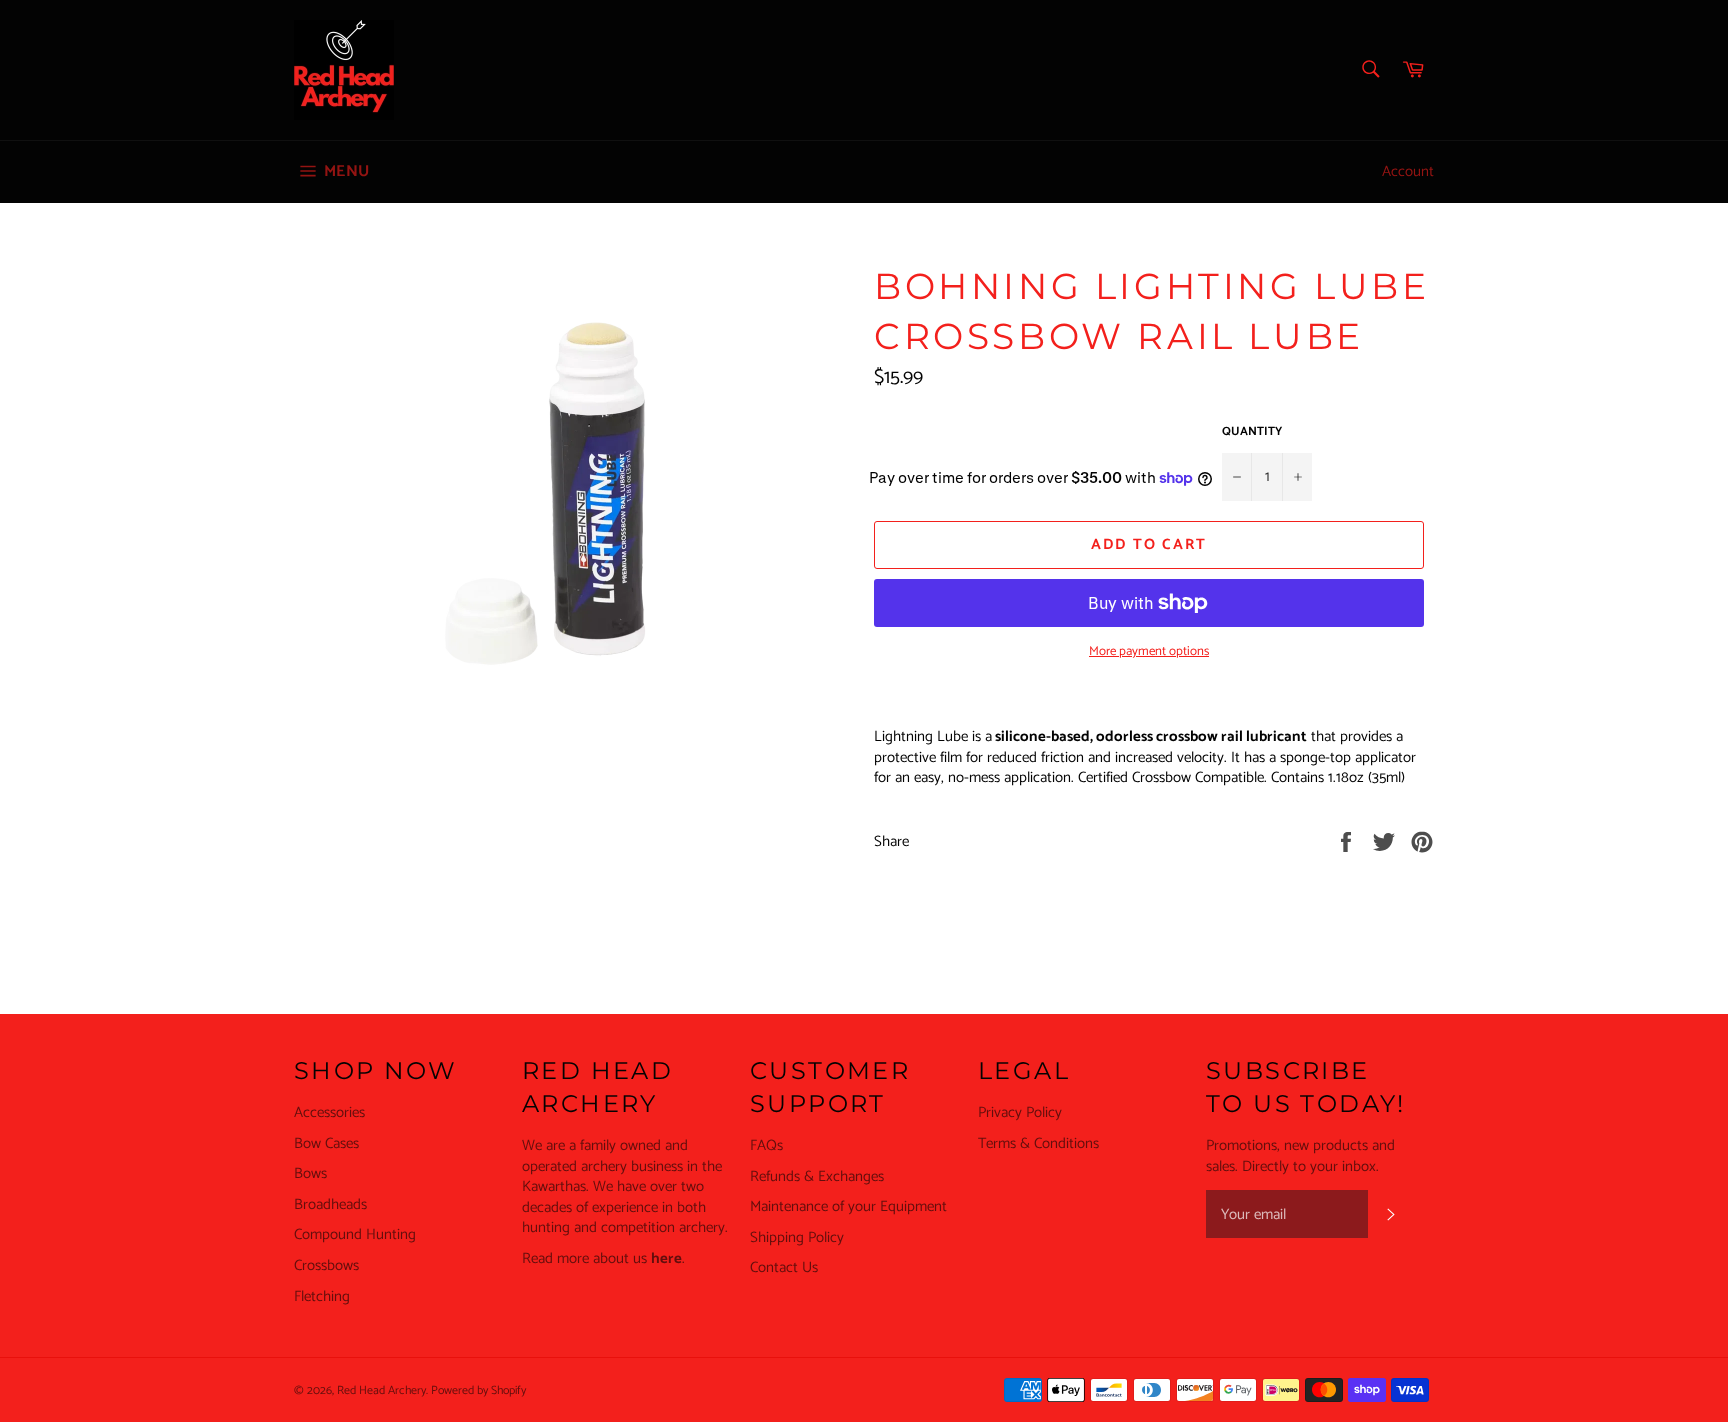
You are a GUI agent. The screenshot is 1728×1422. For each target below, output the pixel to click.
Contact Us (784, 1267)
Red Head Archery (381, 1390)
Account (1408, 171)
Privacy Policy (1020, 1112)
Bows (310, 1173)
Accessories (329, 1112)
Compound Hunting (355, 1234)
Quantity (1252, 432)
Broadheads (330, 1204)
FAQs (766, 1145)
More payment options (1149, 652)
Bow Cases (326, 1143)
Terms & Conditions (1038, 1143)
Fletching (322, 1296)
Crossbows (326, 1265)
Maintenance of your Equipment (848, 1206)
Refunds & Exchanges (817, 1176)
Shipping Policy (797, 1237)
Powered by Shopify (478, 1390)
